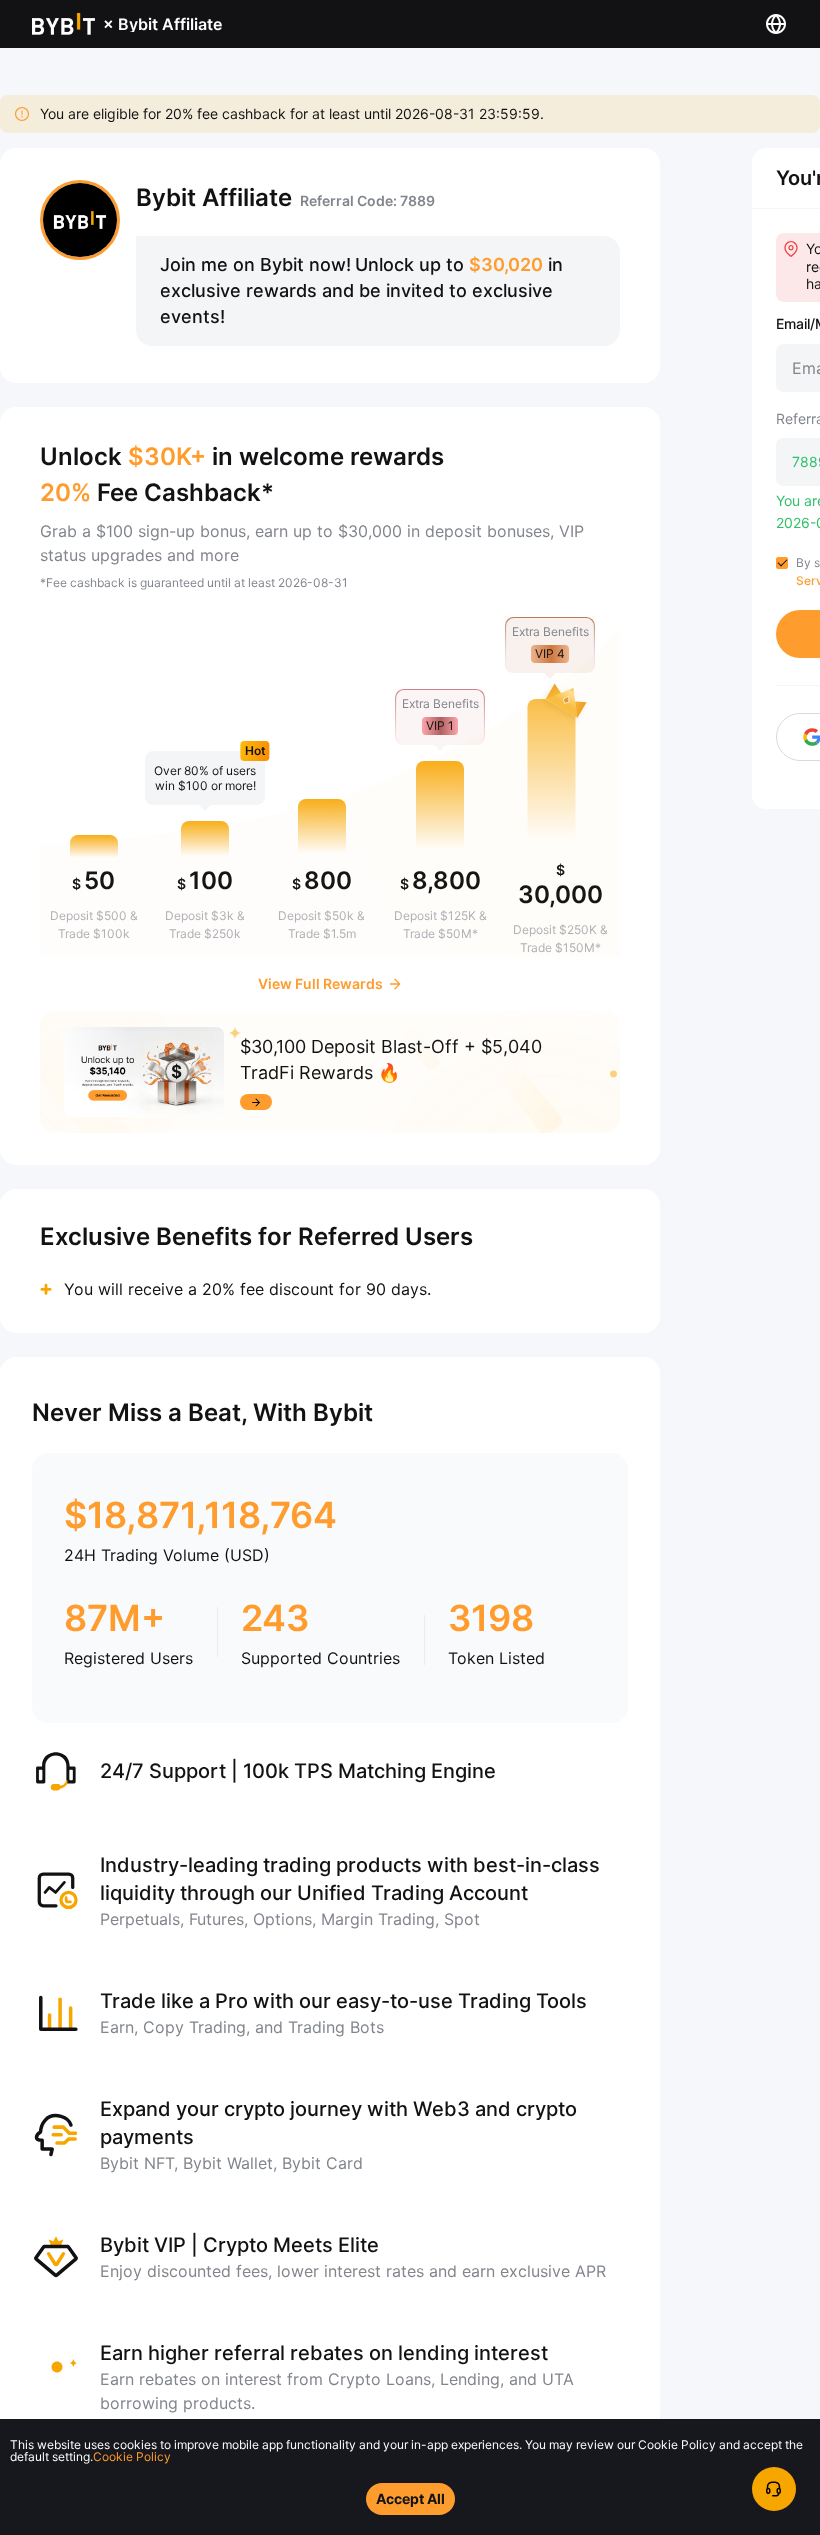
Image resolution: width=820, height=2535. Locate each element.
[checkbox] (782, 563)
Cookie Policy (132, 2456)
